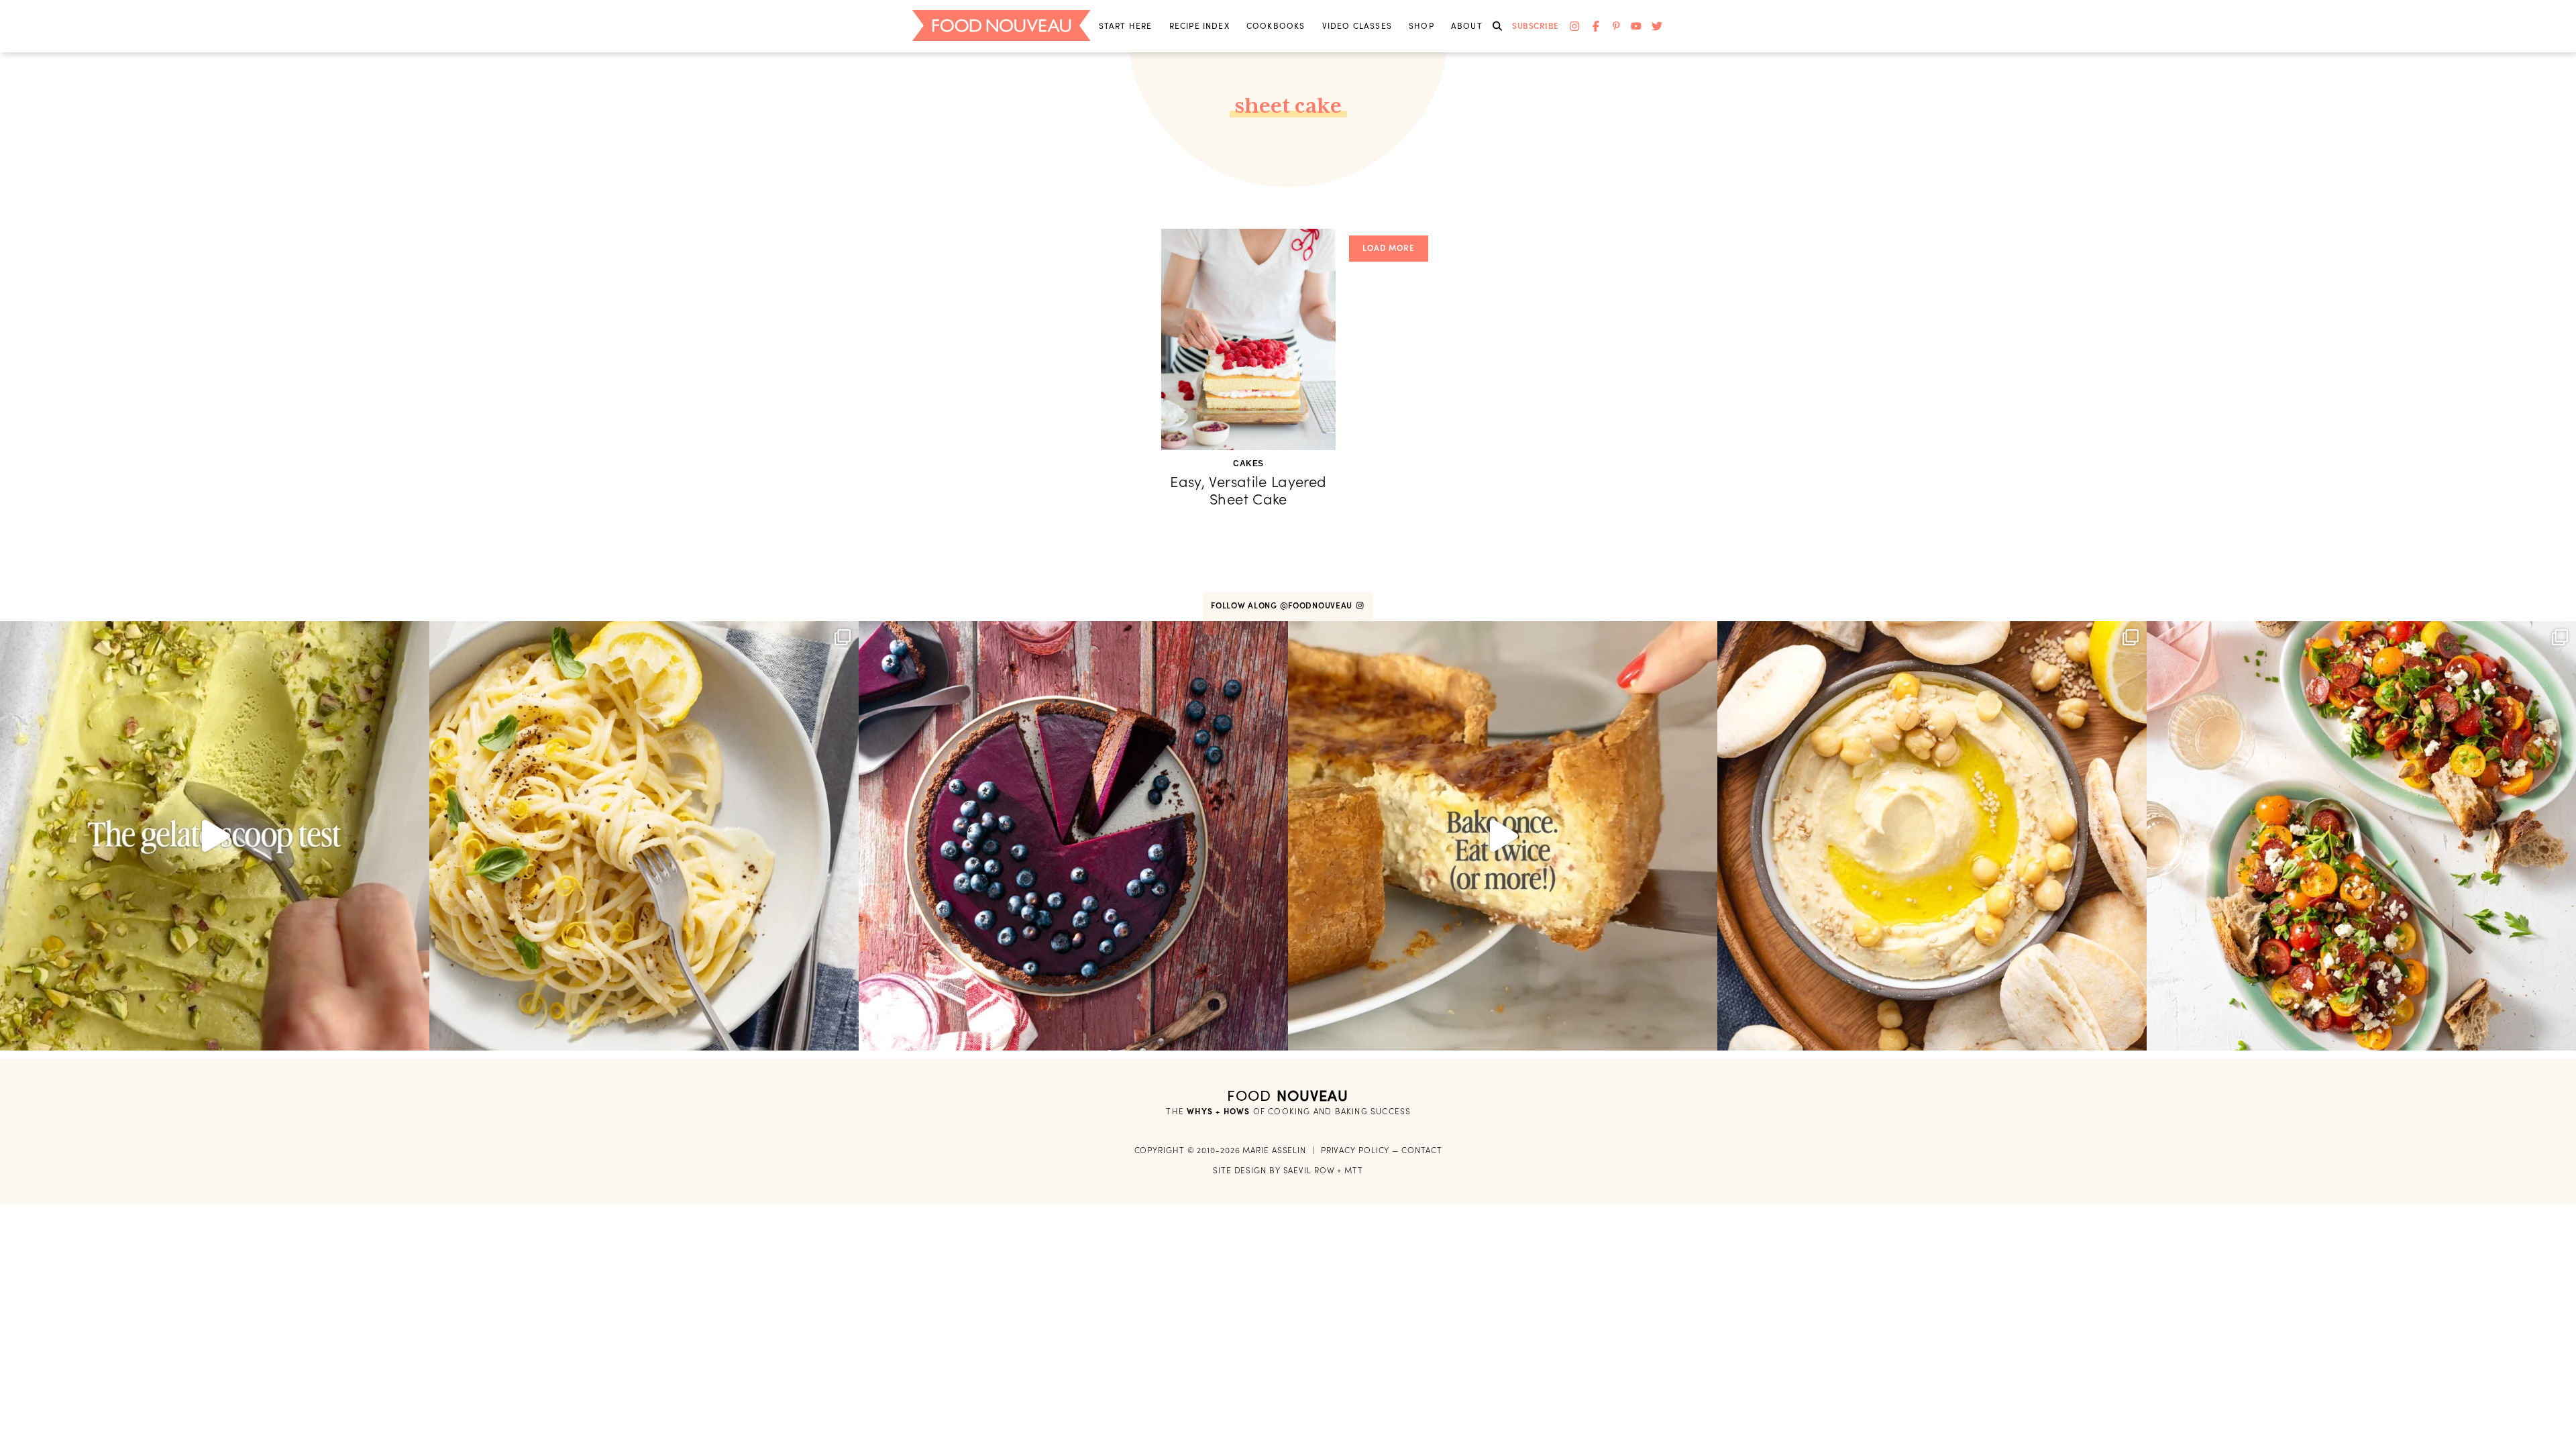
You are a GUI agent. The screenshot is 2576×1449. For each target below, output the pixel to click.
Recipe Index (1199, 26)
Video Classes (1357, 26)
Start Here (1126, 26)
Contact (1421, 1150)
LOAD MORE (1389, 248)
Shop (1421, 26)
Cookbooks (1276, 26)
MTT (1354, 1170)
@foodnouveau (1318, 605)
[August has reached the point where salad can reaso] (2361, 836)
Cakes (1248, 464)
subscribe (1536, 26)
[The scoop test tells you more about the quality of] (215, 836)
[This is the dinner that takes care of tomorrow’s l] (1503, 836)
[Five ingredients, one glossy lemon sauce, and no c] (644, 836)
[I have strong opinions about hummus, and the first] (1932, 836)
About (1467, 26)
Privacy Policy (1355, 1150)
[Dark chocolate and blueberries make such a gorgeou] (1073, 836)
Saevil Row (1309, 1170)
